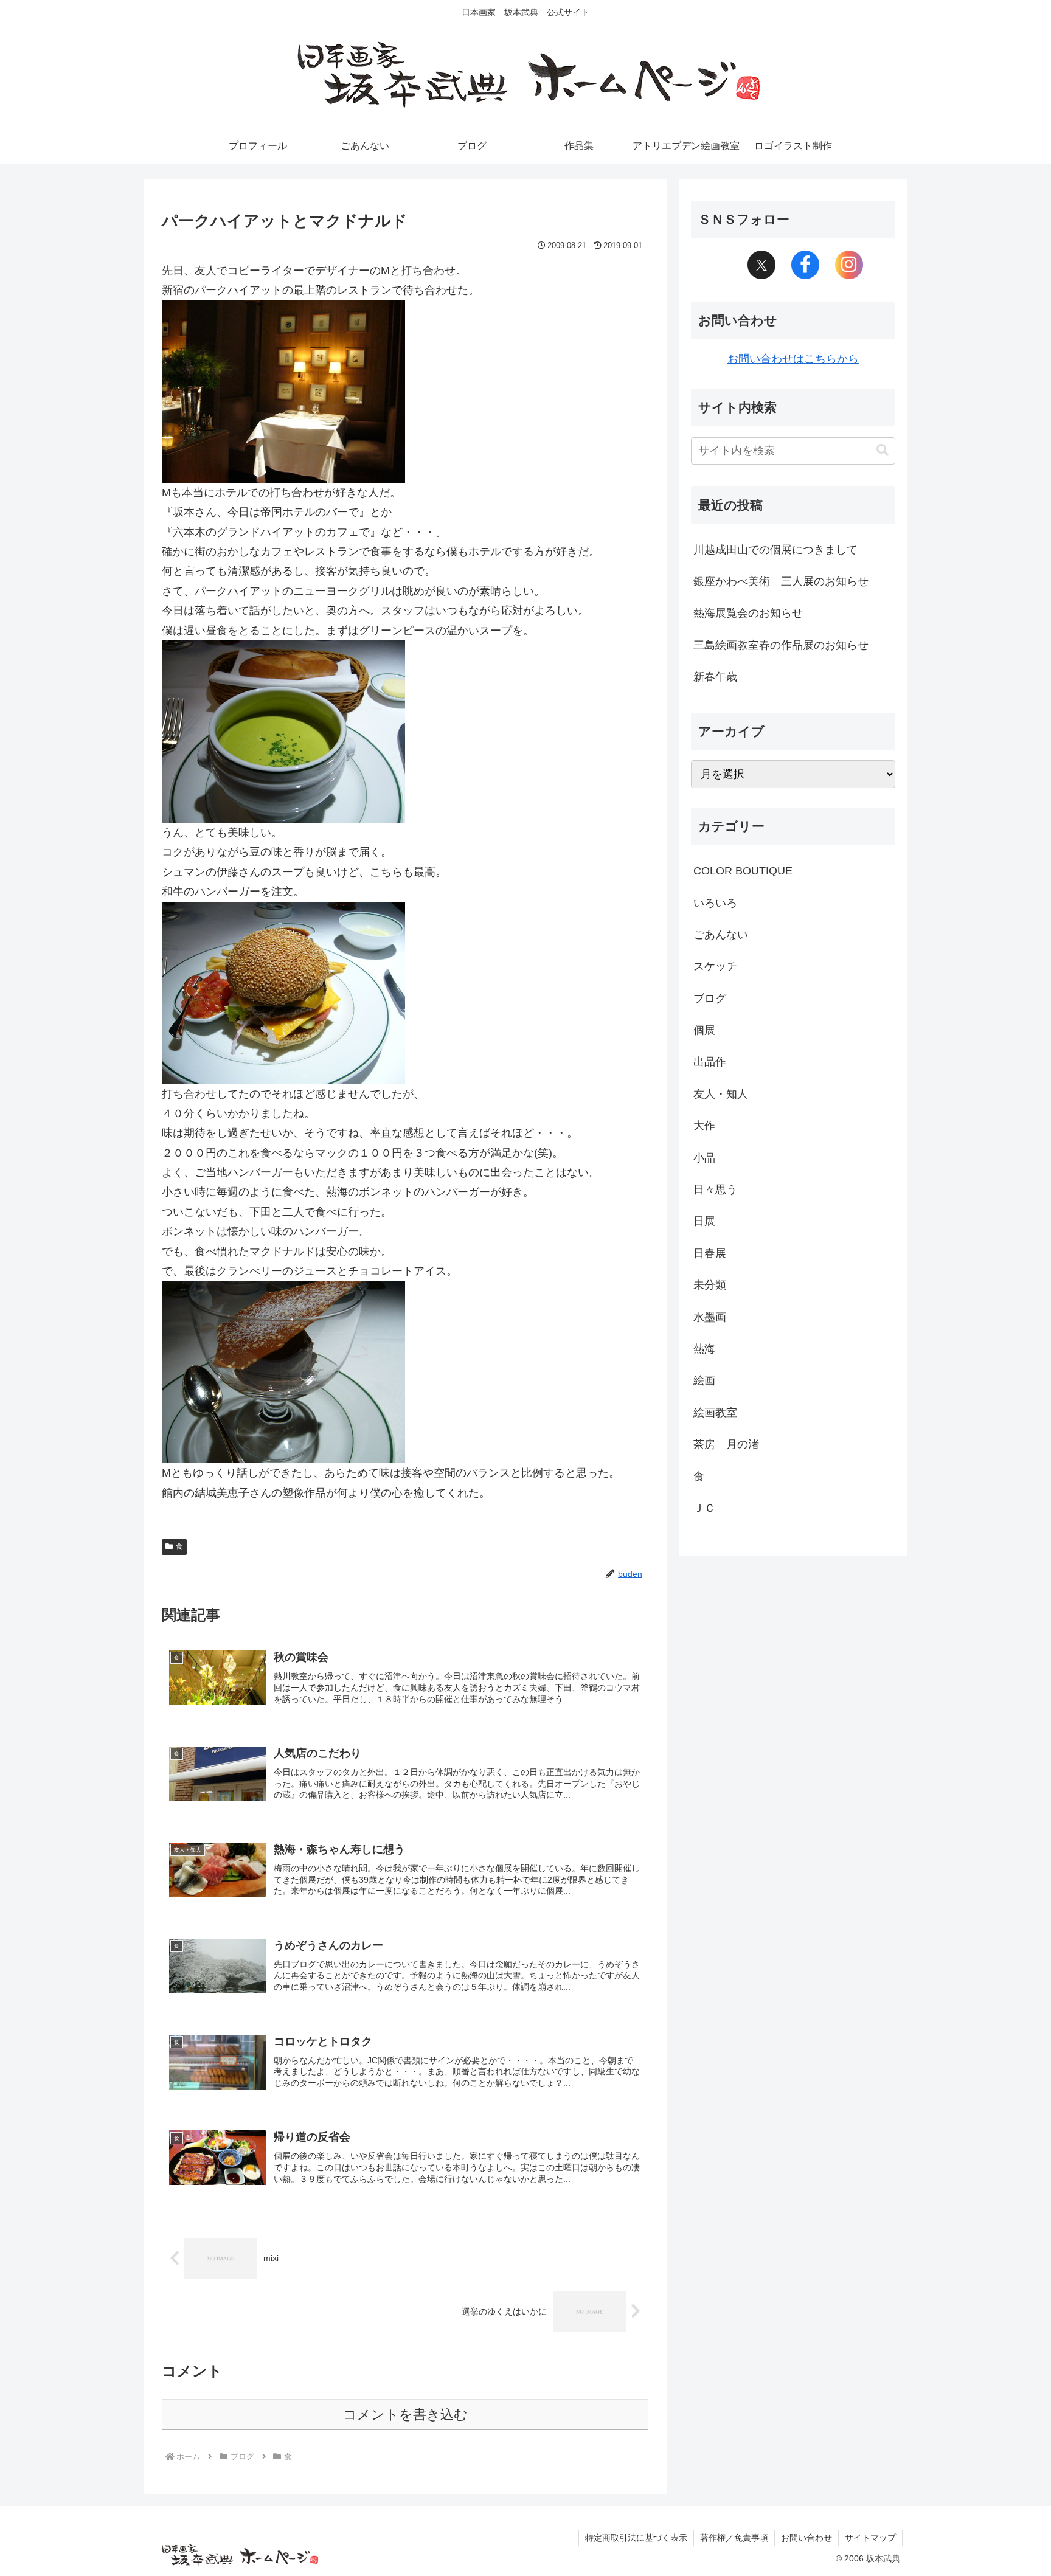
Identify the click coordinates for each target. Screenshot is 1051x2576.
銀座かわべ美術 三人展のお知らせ (781, 581)
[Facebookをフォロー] (805, 265)
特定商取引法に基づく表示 (636, 2538)
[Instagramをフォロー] (849, 265)
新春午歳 (715, 677)
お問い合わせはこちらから (793, 359)
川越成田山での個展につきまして (775, 550)
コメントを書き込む (405, 2415)
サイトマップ (870, 2538)
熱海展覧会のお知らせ (748, 613)
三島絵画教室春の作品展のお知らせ (781, 645)
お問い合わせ (806, 2538)
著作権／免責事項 (734, 2538)
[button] (883, 450)
